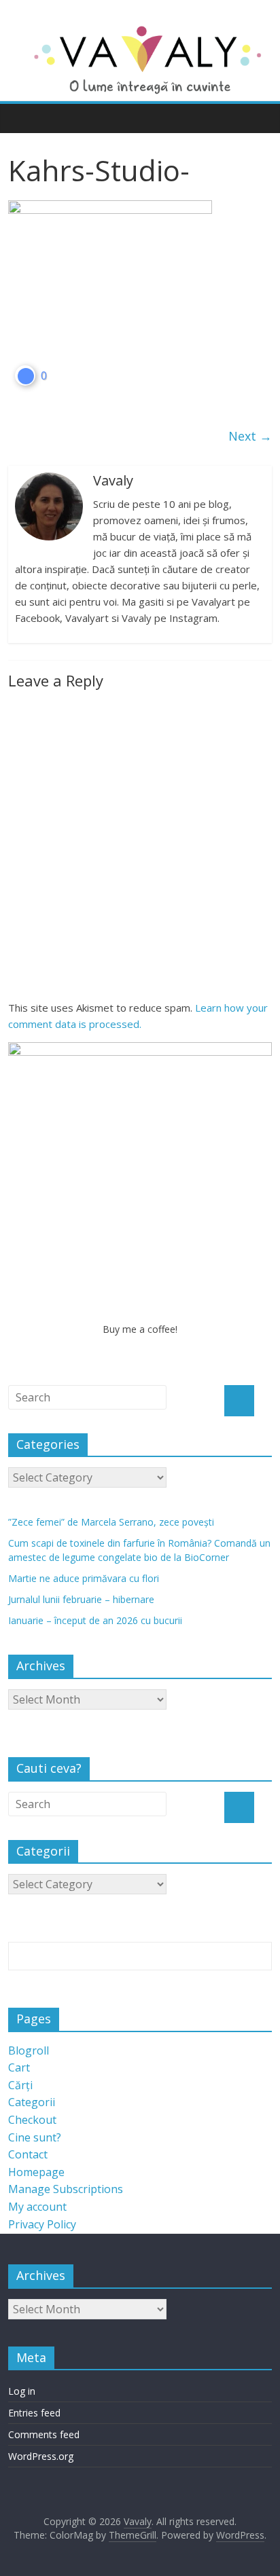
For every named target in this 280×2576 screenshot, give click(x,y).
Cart (19, 2067)
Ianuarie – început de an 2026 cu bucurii (95, 1620)
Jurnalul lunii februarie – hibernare (81, 1599)
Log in (22, 2391)
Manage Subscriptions (66, 2189)
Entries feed (34, 2413)
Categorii (32, 2102)
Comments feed (44, 2434)
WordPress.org (41, 2456)
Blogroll (29, 2050)
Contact (28, 2154)
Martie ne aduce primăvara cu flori (84, 1578)
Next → (250, 436)
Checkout (32, 2120)
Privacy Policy (42, 2224)
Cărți (20, 2085)
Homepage (36, 2172)
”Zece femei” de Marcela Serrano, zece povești (111, 1522)
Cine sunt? (35, 2137)
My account (37, 2207)
